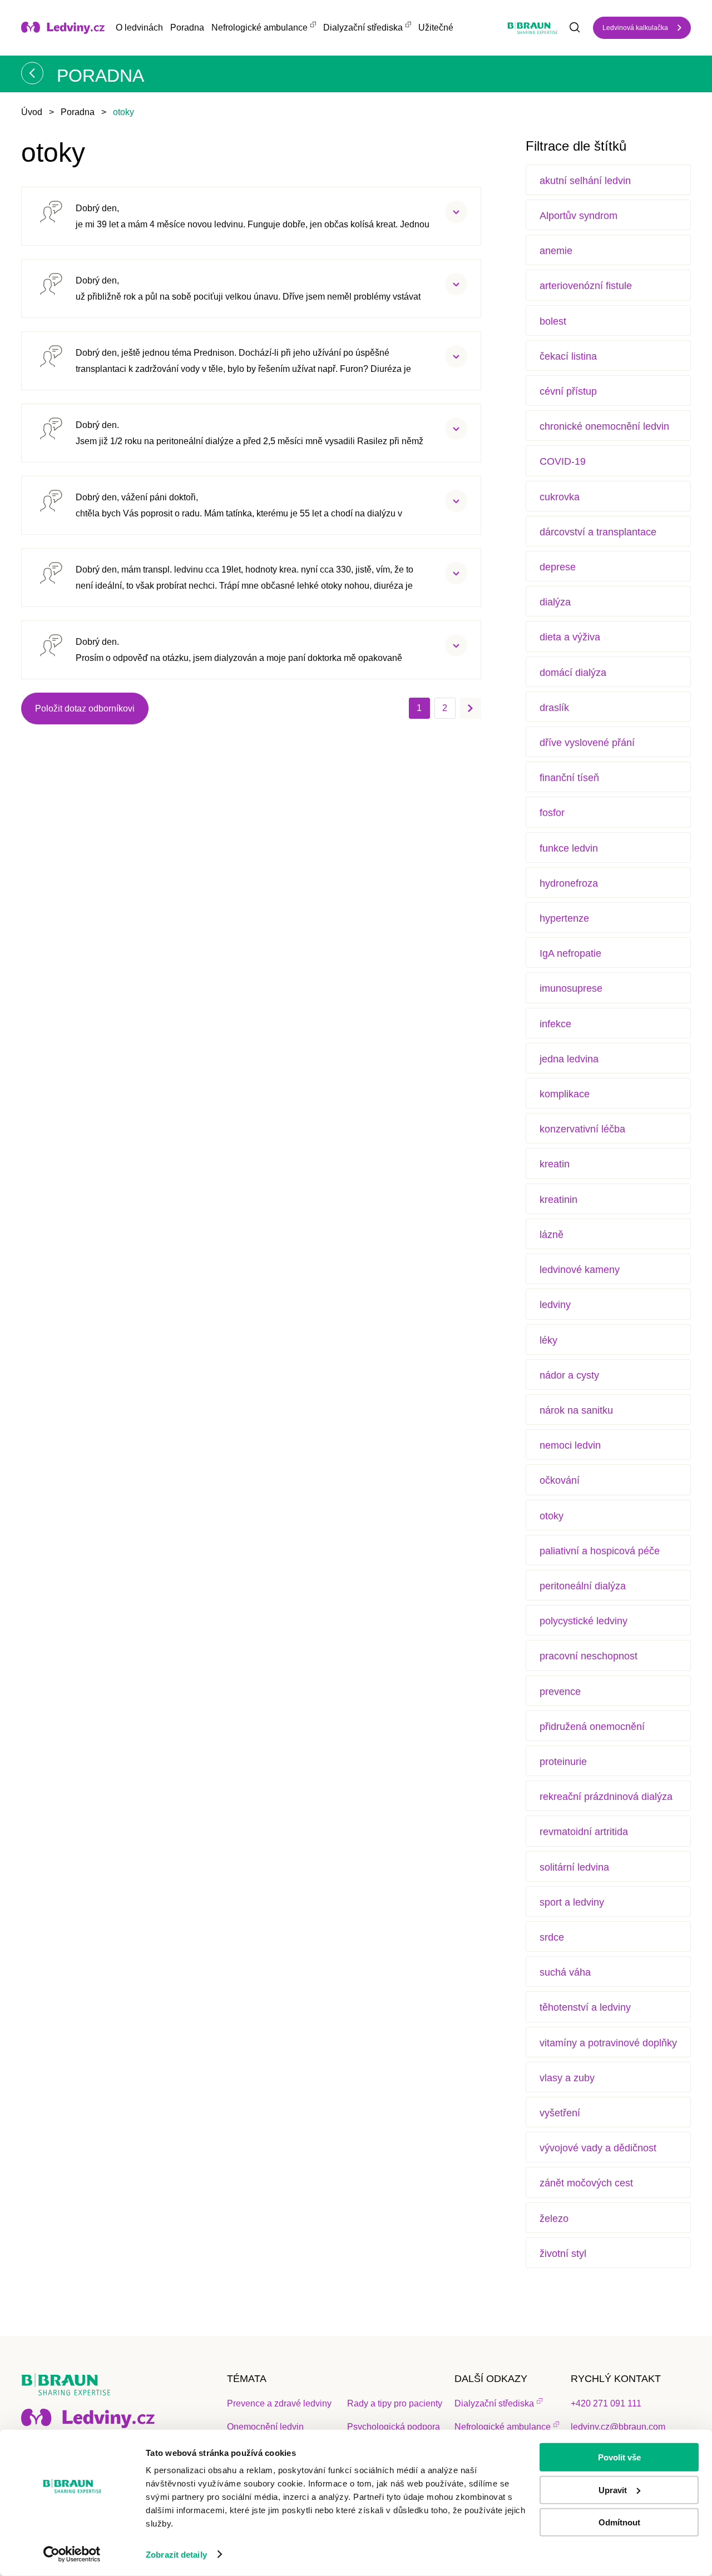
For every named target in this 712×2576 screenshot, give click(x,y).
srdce (552, 1937)
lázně (552, 1235)
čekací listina (568, 356)
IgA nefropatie (570, 953)
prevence (560, 1692)
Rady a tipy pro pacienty (395, 2403)
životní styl (563, 2254)
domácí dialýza (573, 673)
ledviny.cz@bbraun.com (618, 2427)
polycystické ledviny (584, 1621)
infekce (555, 1024)
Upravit (613, 2490)
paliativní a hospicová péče (600, 1551)
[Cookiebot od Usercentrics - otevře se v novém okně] (72, 2554)
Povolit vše (619, 2457)
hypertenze (564, 918)
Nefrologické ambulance (259, 28)
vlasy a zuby (567, 2078)
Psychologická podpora (394, 2427)
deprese (558, 567)
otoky (552, 1516)
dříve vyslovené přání (587, 743)
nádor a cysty (569, 1375)
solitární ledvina (574, 1867)
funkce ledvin (569, 848)
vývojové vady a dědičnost (598, 2148)
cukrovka (560, 497)
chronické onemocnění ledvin (604, 426)
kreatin (555, 1164)
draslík (554, 708)
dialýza (555, 602)
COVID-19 (563, 461)
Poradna (187, 28)
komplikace (565, 1094)
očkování (560, 1480)
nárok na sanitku (576, 1410)
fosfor (552, 813)
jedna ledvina (569, 1059)
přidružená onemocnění (592, 1727)
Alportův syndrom (578, 216)
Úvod (32, 112)
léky (548, 1340)
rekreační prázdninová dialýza (606, 1797)
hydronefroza (569, 883)
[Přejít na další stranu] (471, 708)
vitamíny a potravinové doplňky (608, 2043)
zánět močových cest (586, 2183)
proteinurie (563, 1762)
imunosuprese (571, 988)
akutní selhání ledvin (585, 181)
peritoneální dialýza (583, 1586)
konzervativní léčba (582, 1129)
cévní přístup (568, 391)
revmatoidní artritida (584, 1832)
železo (554, 2219)
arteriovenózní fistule (586, 286)
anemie (556, 251)
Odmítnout (619, 2522)
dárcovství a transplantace (598, 532)
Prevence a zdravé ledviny (279, 2403)
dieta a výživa (570, 637)
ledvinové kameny (580, 1270)
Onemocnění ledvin (265, 2427)
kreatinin (558, 1200)
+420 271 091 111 (606, 2403)
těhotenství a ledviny (585, 2007)
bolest (553, 321)
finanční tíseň (569, 778)
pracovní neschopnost (589, 1656)
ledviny (555, 1305)
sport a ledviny (572, 1902)
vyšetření (560, 2113)
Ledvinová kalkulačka (635, 28)
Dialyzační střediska (363, 28)
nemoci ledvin (570, 1445)
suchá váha (565, 1972)
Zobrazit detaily (176, 2555)
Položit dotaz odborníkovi (85, 708)
